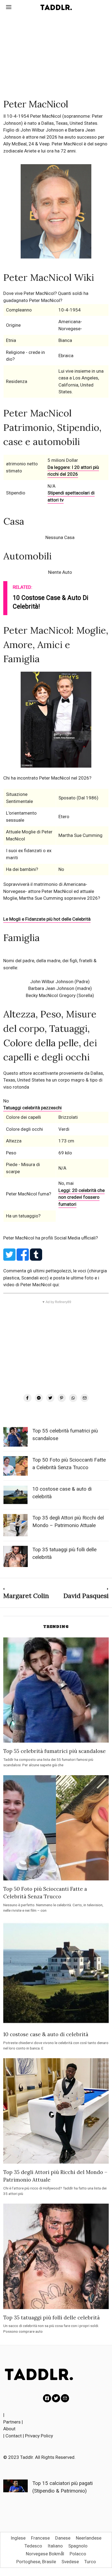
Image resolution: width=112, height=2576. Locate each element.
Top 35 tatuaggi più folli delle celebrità (52, 2318)
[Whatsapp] (73, 1398)
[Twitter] (50, 1398)
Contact (14, 2436)
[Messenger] (39, 1398)
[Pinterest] (62, 1398)
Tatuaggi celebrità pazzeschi (32, 1108)
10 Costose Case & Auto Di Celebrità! (51, 602)
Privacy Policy (39, 2436)
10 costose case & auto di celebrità (46, 2034)
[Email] (85, 1398)
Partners (12, 2422)
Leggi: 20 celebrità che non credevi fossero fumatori (82, 1197)
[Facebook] (27, 1398)
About (9, 2429)
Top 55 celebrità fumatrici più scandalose (55, 1751)
